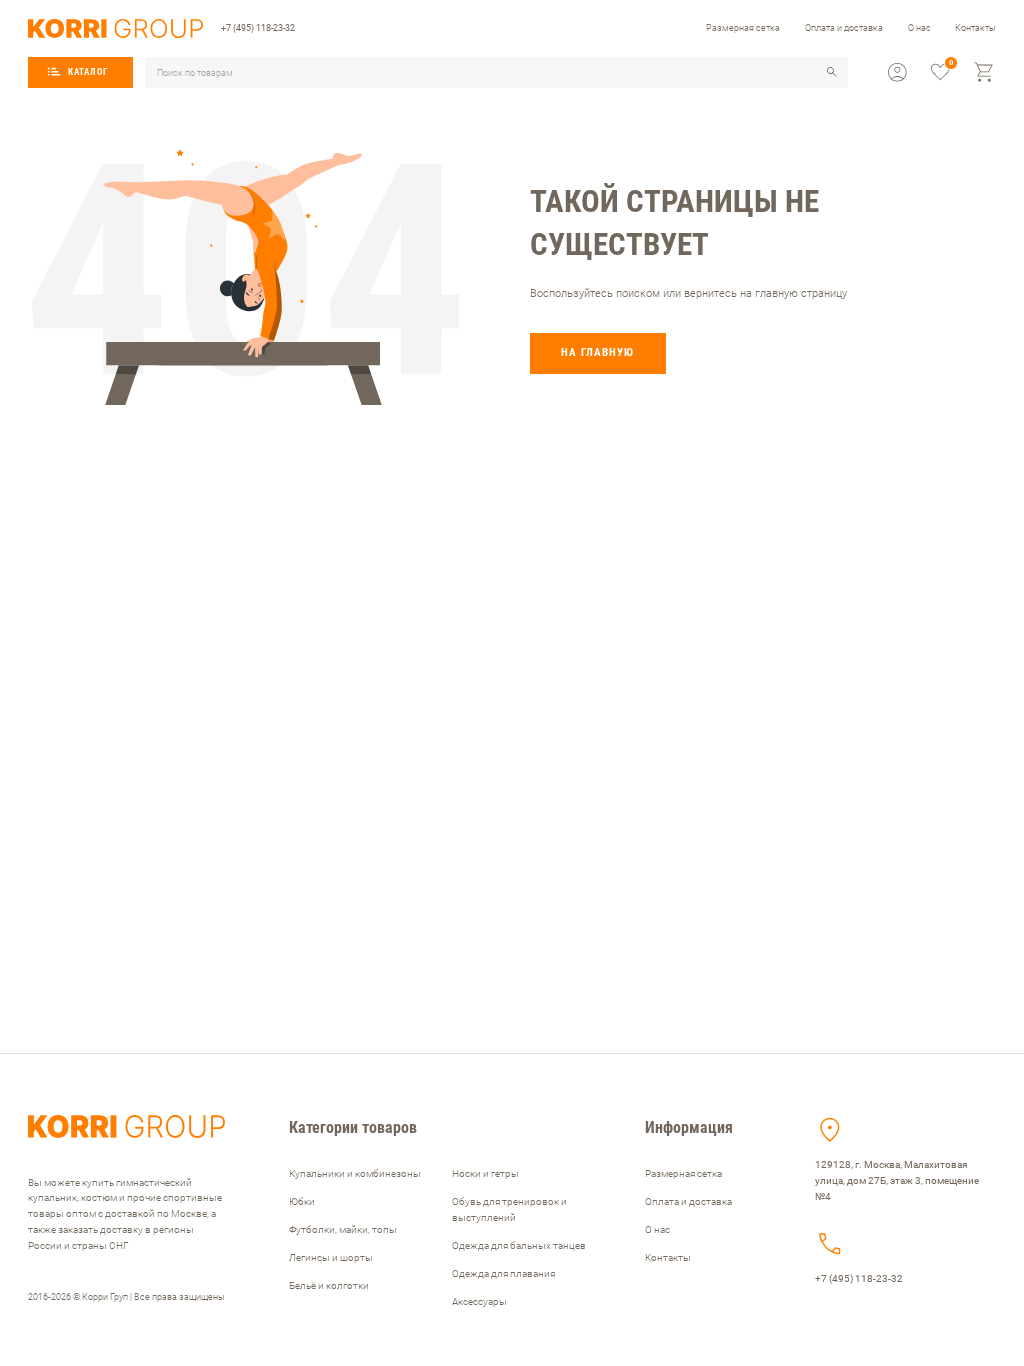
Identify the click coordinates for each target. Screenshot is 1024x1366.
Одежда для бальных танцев (519, 1245)
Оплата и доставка (844, 27)
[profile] (897, 72)
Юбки (302, 1201)
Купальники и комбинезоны (355, 1173)
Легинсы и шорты (331, 1257)
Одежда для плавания (503, 1273)
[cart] (984, 72)
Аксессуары (479, 1301)
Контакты (975, 27)
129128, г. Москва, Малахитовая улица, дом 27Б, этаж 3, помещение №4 (897, 1180)
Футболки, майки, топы (343, 1229)
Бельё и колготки (329, 1285)
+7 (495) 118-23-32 (258, 27)
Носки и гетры (485, 1173)
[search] (832, 72)
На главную (597, 352)
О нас (919, 27)
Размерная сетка (743, 27)
